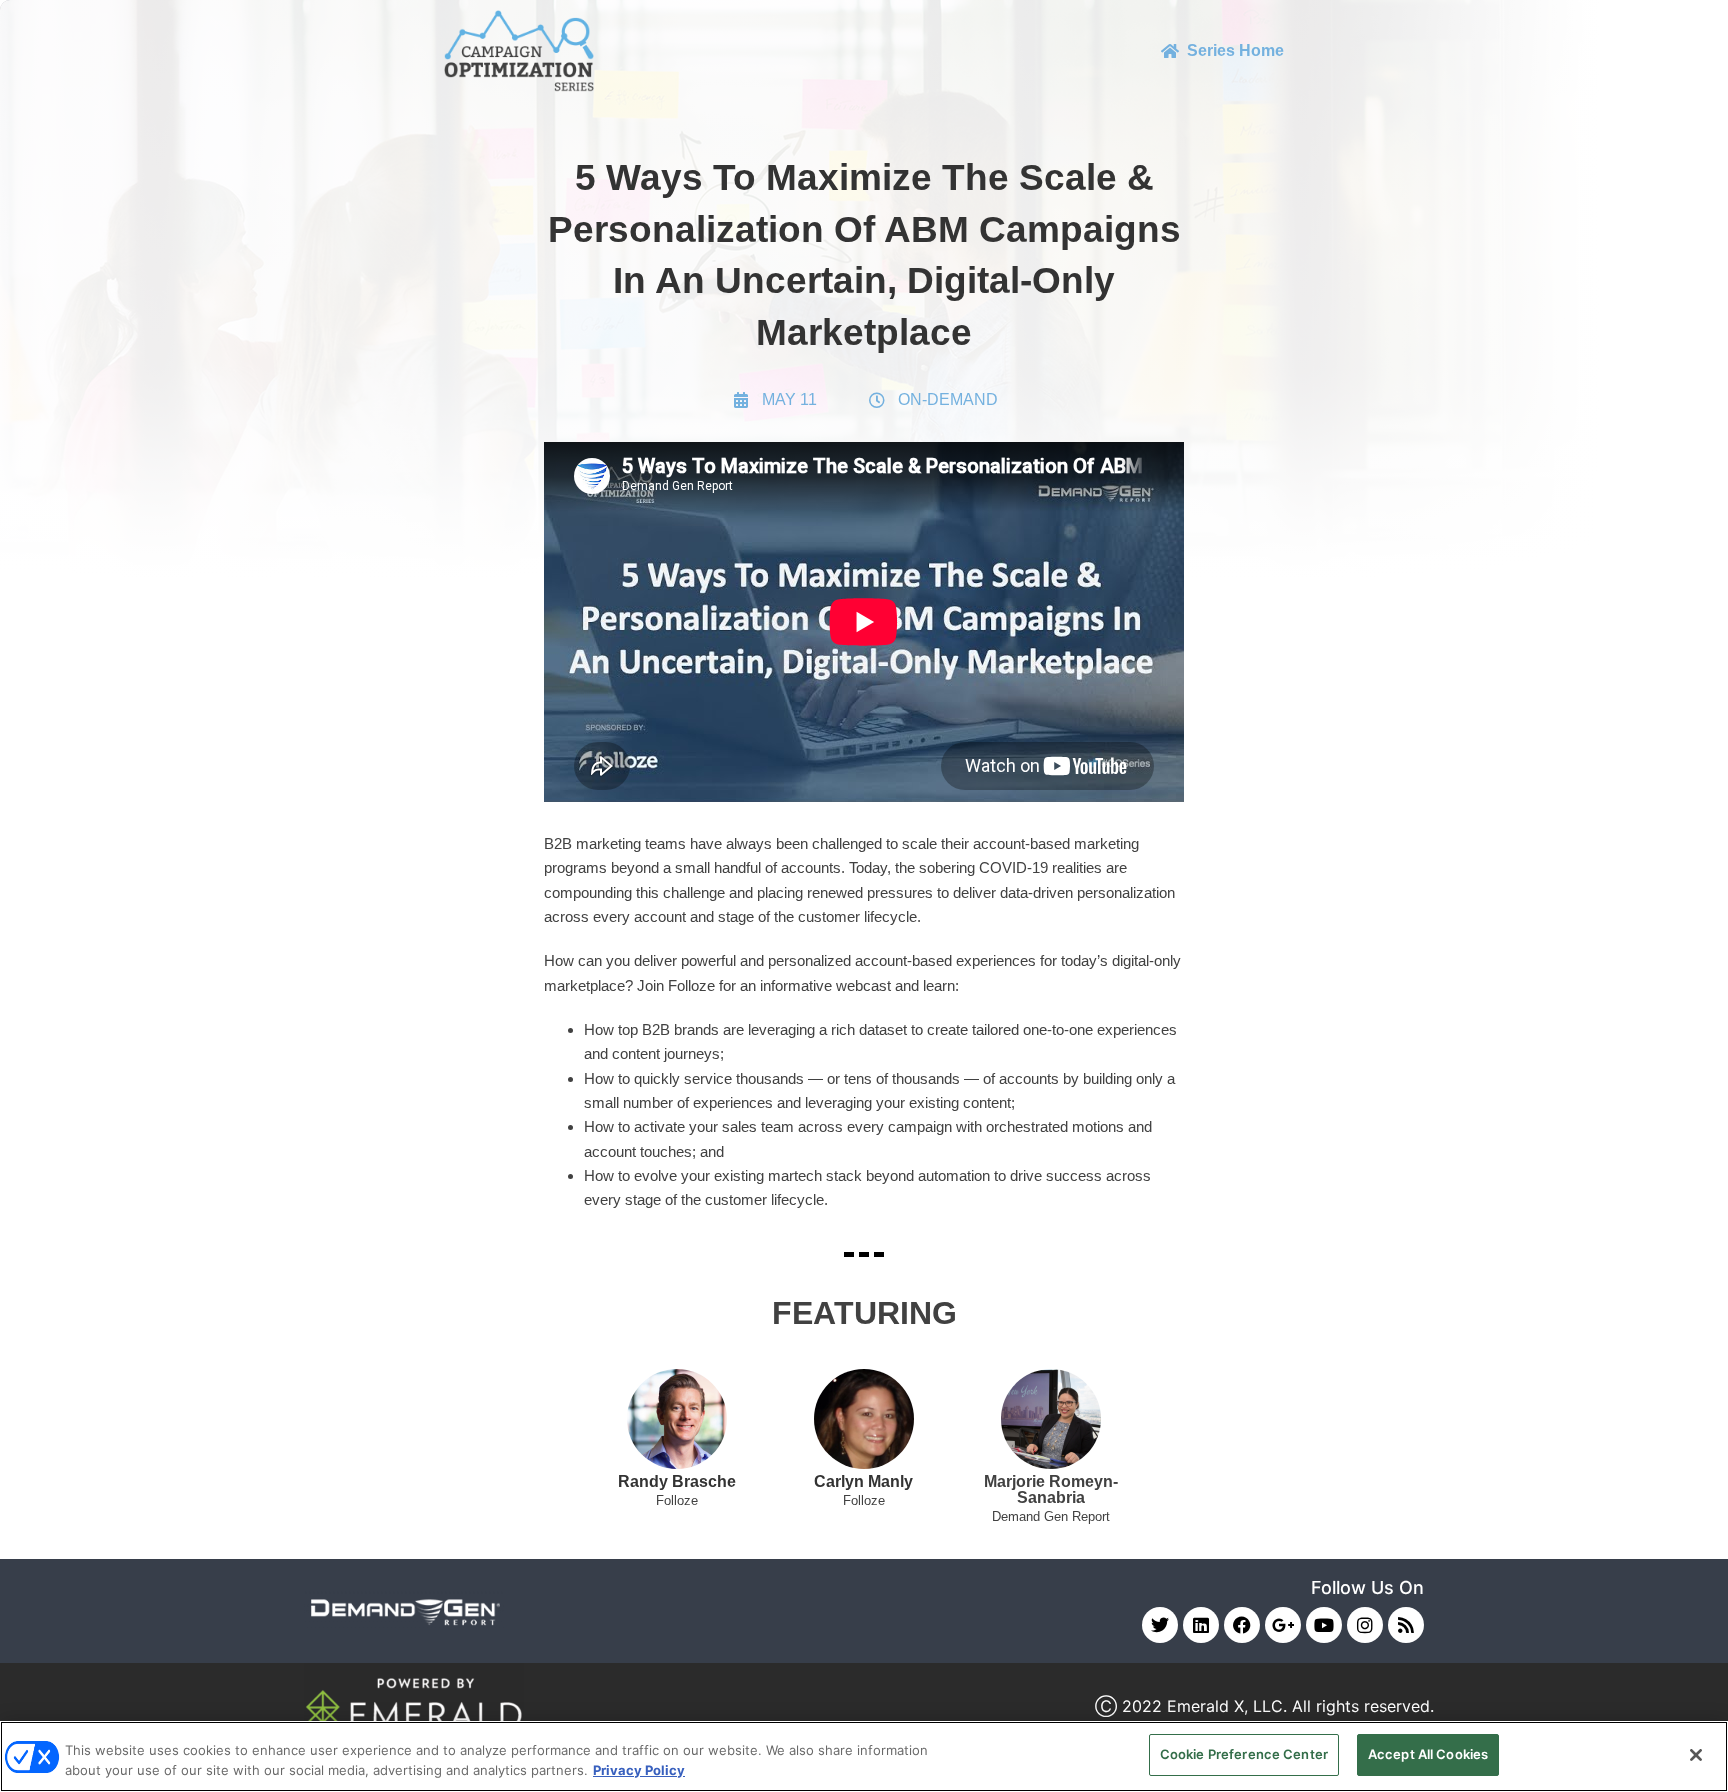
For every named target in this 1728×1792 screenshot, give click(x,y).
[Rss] (1406, 1625)
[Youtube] (1324, 1625)
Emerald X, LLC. (1227, 1706)
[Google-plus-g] (1283, 1625)
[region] (864, 1756)
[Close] (1696, 1755)
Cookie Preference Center (1244, 1754)
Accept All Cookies (1428, 1754)
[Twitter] (1160, 1625)
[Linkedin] (1201, 1625)
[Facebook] (1242, 1625)
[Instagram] (1365, 1625)
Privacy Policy (639, 1770)
